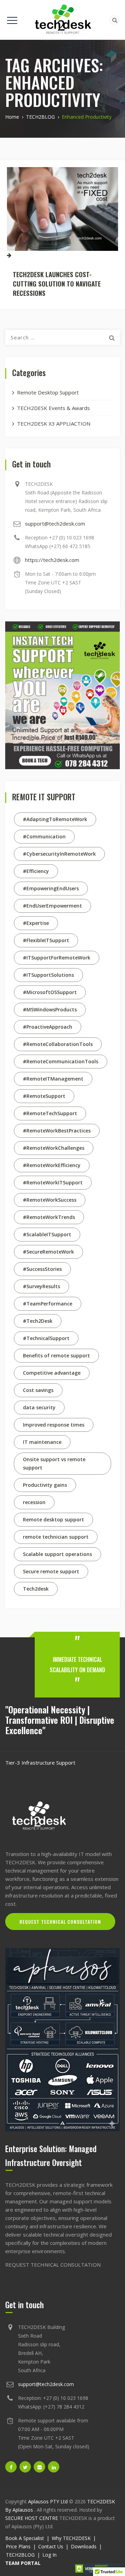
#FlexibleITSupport (46, 940)
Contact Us (51, 2546)
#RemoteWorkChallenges (54, 1148)
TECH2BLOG (20, 2555)
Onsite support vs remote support (54, 1463)
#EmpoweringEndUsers (51, 888)
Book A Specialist (25, 2538)
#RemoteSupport (44, 1096)
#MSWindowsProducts (50, 1009)
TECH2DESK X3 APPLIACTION (54, 424)
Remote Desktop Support (48, 392)
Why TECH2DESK (71, 2538)
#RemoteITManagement (53, 1079)
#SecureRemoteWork (48, 1252)
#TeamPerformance (48, 1304)
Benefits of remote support (56, 1355)
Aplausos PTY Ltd (48, 2501)
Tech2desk (36, 1589)
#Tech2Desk (38, 1321)
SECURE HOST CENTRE (32, 2518)
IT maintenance (42, 1442)
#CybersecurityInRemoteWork (59, 854)
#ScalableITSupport (47, 1234)
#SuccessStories (42, 1269)
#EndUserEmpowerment (52, 906)
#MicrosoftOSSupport (50, 992)
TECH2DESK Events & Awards (53, 408)
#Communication (44, 836)
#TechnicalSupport (46, 1338)
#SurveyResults (41, 1286)
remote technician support (56, 1537)
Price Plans (18, 2546)
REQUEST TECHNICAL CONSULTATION (60, 1922)
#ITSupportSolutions (48, 975)
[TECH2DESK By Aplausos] (62, 20)
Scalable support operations (57, 1554)
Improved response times (54, 1425)
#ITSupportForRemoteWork (57, 958)
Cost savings (38, 1390)
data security (39, 1407)
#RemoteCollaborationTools (58, 1044)
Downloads (84, 2546)
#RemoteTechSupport (50, 1113)
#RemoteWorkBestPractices (57, 1131)
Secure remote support (51, 1571)
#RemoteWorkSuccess (50, 1200)
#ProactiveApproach (48, 1027)
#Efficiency (36, 871)
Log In (49, 2555)
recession (34, 1502)
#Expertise (36, 923)
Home (12, 117)
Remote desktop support (53, 1519)
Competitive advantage (52, 1373)
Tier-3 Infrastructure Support (40, 1763)
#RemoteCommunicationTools (61, 1061)
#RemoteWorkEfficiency (52, 1165)
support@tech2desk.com (55, 524)
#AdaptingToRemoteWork (55, 819)
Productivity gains (45, 1485)
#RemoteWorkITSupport (53, 1182)
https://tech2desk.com (52, 560)
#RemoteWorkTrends (49, 1217)
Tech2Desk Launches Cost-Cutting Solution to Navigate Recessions (57, 283)
